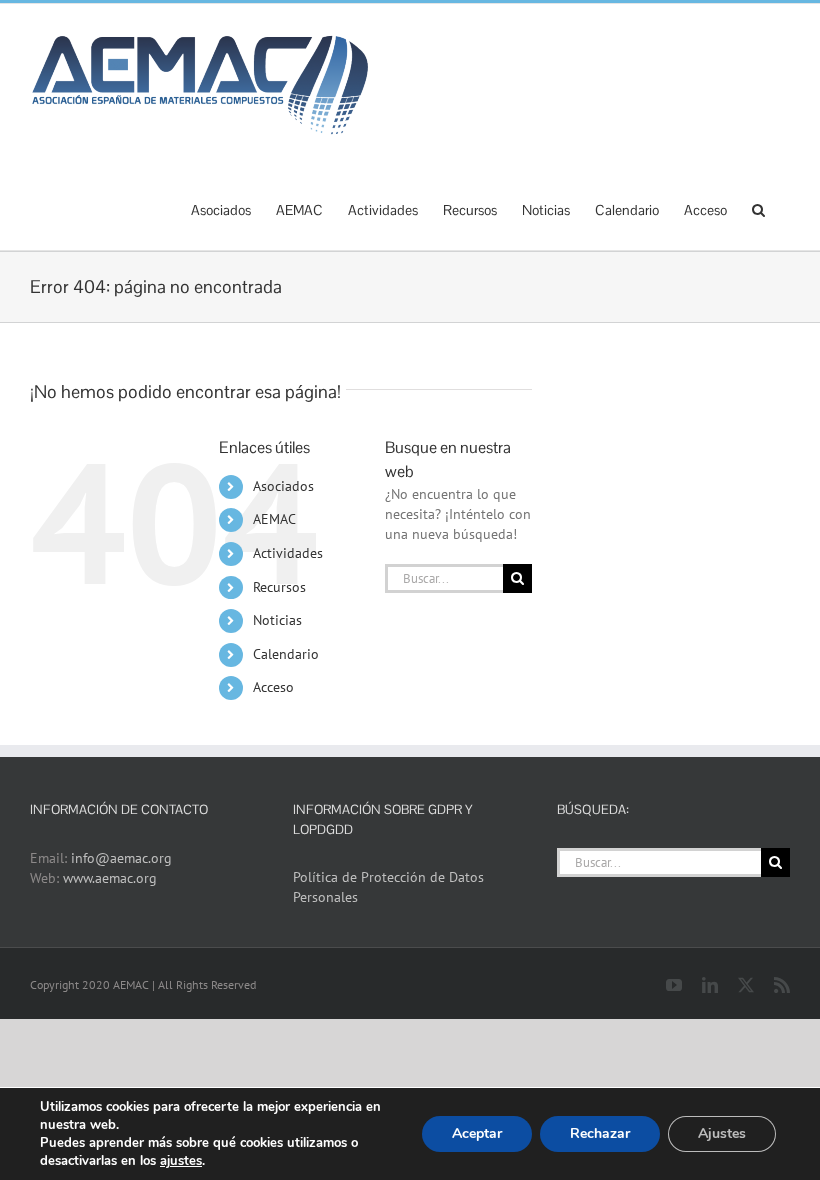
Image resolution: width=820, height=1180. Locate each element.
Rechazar (600, 1133)
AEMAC (274, 519)
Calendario (286, 654)
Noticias (277, 620)
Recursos (279, 587)
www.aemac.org (110, 878)
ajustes (181, 1161)
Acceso (273, 687)
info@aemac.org (121, 858)
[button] (758, 208)
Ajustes (722, 1133)
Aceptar (477, 1133)
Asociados (283, 486)
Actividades (288, 553)
